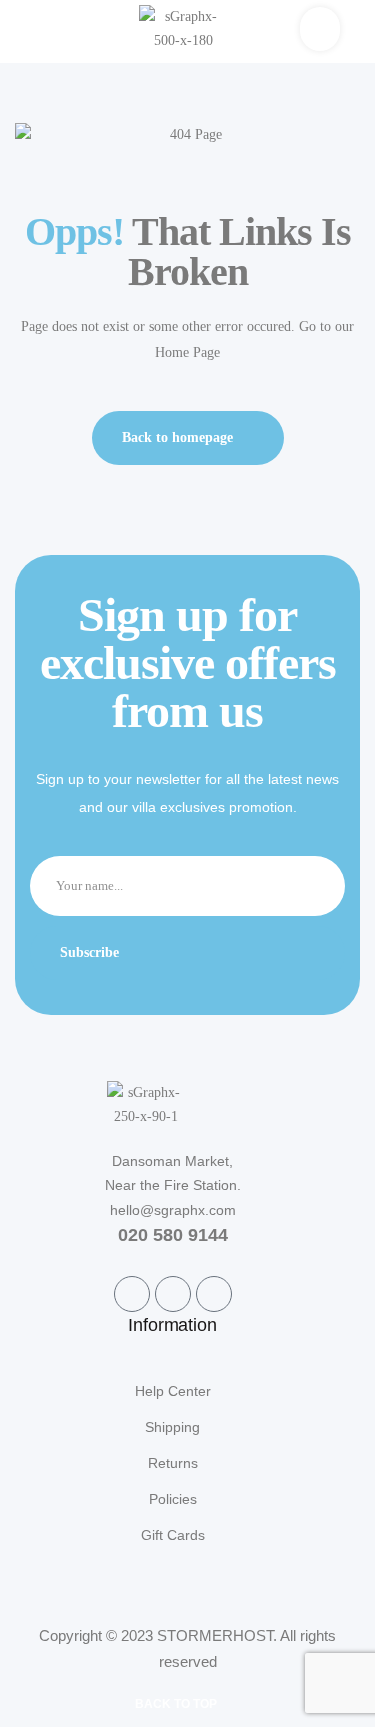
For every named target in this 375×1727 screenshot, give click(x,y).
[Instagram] (214, 1294)
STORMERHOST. (217, 1635)
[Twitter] (173, 1294)
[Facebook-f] (132, 1294)
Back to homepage (177, 437)
